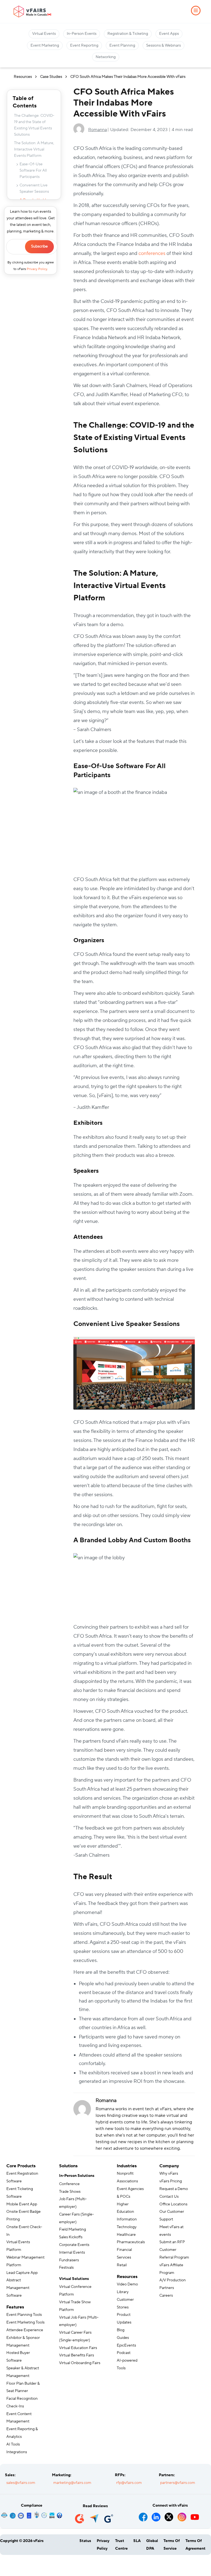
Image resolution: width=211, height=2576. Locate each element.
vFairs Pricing (171, 2181)
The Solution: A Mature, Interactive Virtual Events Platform (34, 149)
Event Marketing (45, 46)
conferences (152, 253)
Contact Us (169, 2197)
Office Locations (173, 2204)
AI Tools (13, 2444)
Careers (166, 2296)
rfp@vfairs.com (129, 2483)
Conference (69, 2184)
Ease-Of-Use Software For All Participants (33, 171)
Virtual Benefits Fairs (77, 2355)
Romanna (98, 130)
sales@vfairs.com (21, 2483)
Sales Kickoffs (71, 2237)
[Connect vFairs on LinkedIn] (156, 2515)
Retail (122, 2265)
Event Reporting (84, 46)
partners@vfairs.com (178, 2483)
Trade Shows (70, 2192)
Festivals (66, 2268)
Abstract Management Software (18, 2288)
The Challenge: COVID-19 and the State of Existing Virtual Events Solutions (34, 125)
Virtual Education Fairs (78, 2348)
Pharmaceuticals (131, 2242)
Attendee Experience (25, 2330)
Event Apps (169, 34)
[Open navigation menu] (196, 11)
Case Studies (51, 77)
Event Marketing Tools (25, 2322)
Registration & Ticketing (128, 34)
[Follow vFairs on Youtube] (195, 2515)
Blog (121, 2330)
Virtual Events (44, 34)
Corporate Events (74, 2245)
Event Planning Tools (24, 2315)
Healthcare (126, 2235)
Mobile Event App (22, 2204)
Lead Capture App (22, 2273)
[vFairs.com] (32, 12)
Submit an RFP (172, 2242)
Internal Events (72, 2253)
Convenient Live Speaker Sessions (34, 188)
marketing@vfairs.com (72, 2483)
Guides (123, 2338)
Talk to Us (22, 2564)
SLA (137, 2541)
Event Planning (122, 46)
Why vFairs (169, 2174)
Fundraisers (69, 2260)
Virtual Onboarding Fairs (80, 2363)
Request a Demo (174, 2189)
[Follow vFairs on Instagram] (182, 2515)
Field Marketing (73, 2229)
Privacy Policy (37, 269)
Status (85, 2541)
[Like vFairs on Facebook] (143, 2515)
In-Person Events (82, 34)
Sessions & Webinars (163, 46)
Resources (23, 77)
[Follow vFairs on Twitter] (169, 2515)
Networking (106, 57)
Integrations (17, 2452)
